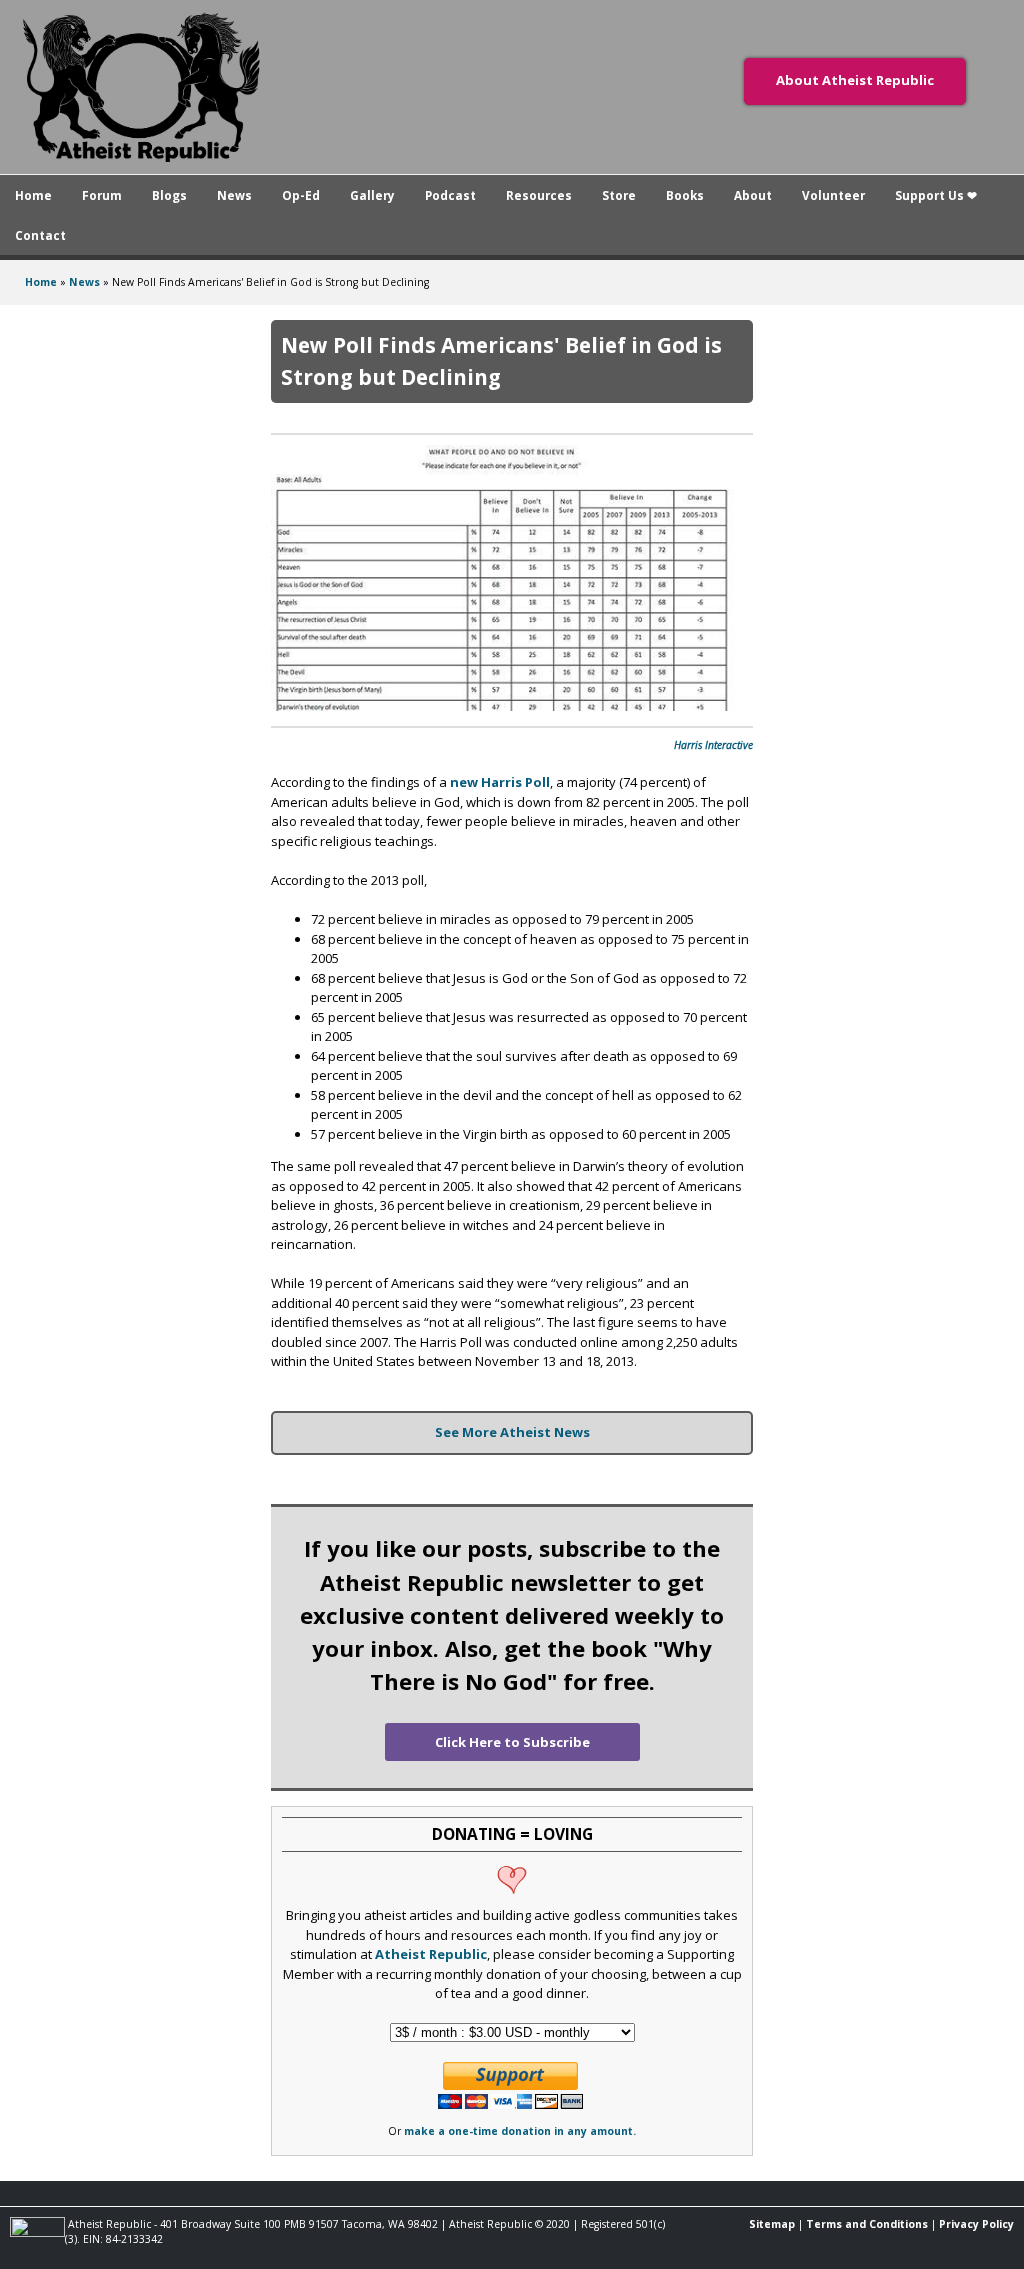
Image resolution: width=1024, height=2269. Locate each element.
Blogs (169, 195)
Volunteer (833, 195)
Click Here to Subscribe (512, 1742)
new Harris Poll (500, 782)
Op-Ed (301, 195)
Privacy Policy (976, 2224)
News (234, 195)
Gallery (372, 195)
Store (619, 195)
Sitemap (772, 2224)
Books (685, 195)
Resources (539, 195)
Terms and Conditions (867, 2224)
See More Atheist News (512, 1432)
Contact (40, 235)
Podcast (450, 195)
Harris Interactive (713, 745)
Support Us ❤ (936, 195)
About (753, 195)
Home (33, 195)
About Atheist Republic (855, 80)
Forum (102, 195)
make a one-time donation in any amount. (520, 2131)
